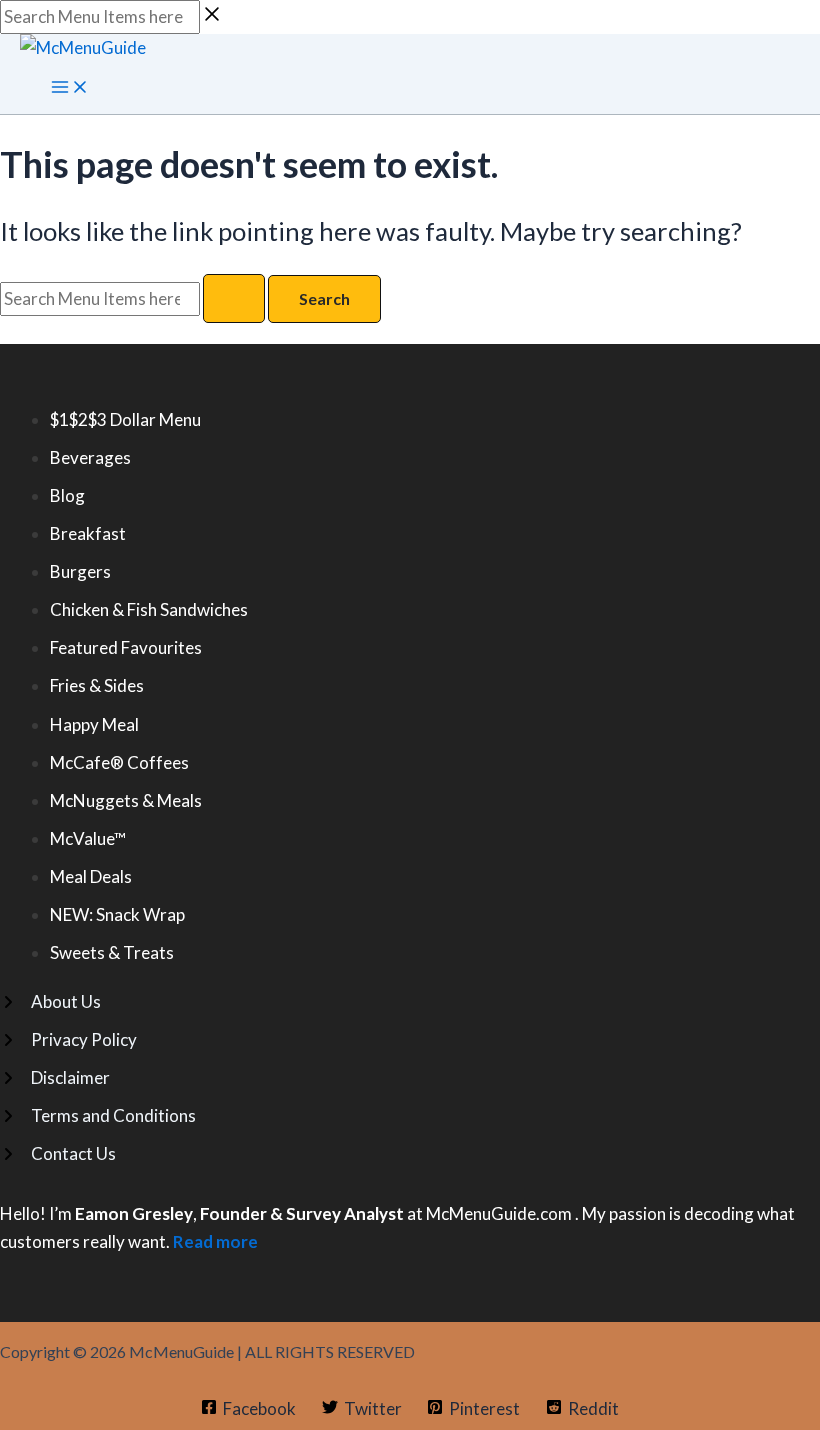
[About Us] (50, 1002)
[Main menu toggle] (70, 88)
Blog (67, 495)
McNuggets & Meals (126, 800)
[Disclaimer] (55, 1078)
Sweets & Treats (112, 952)
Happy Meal (94, 724)
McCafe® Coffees (119, 762)
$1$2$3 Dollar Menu (125, 419)
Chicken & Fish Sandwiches (149, 609)
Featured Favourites (126, 647)
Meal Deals (91, 876)
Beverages (90, 457)
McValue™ (88, 838)
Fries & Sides (97, 685)
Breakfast (88, 533)
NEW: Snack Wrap (117, 914)
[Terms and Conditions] (98, 1116)
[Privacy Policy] (68, 1040)
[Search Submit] (234, 298)
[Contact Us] (58, 1154)
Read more (215, 1241)
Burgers (80, 571)
